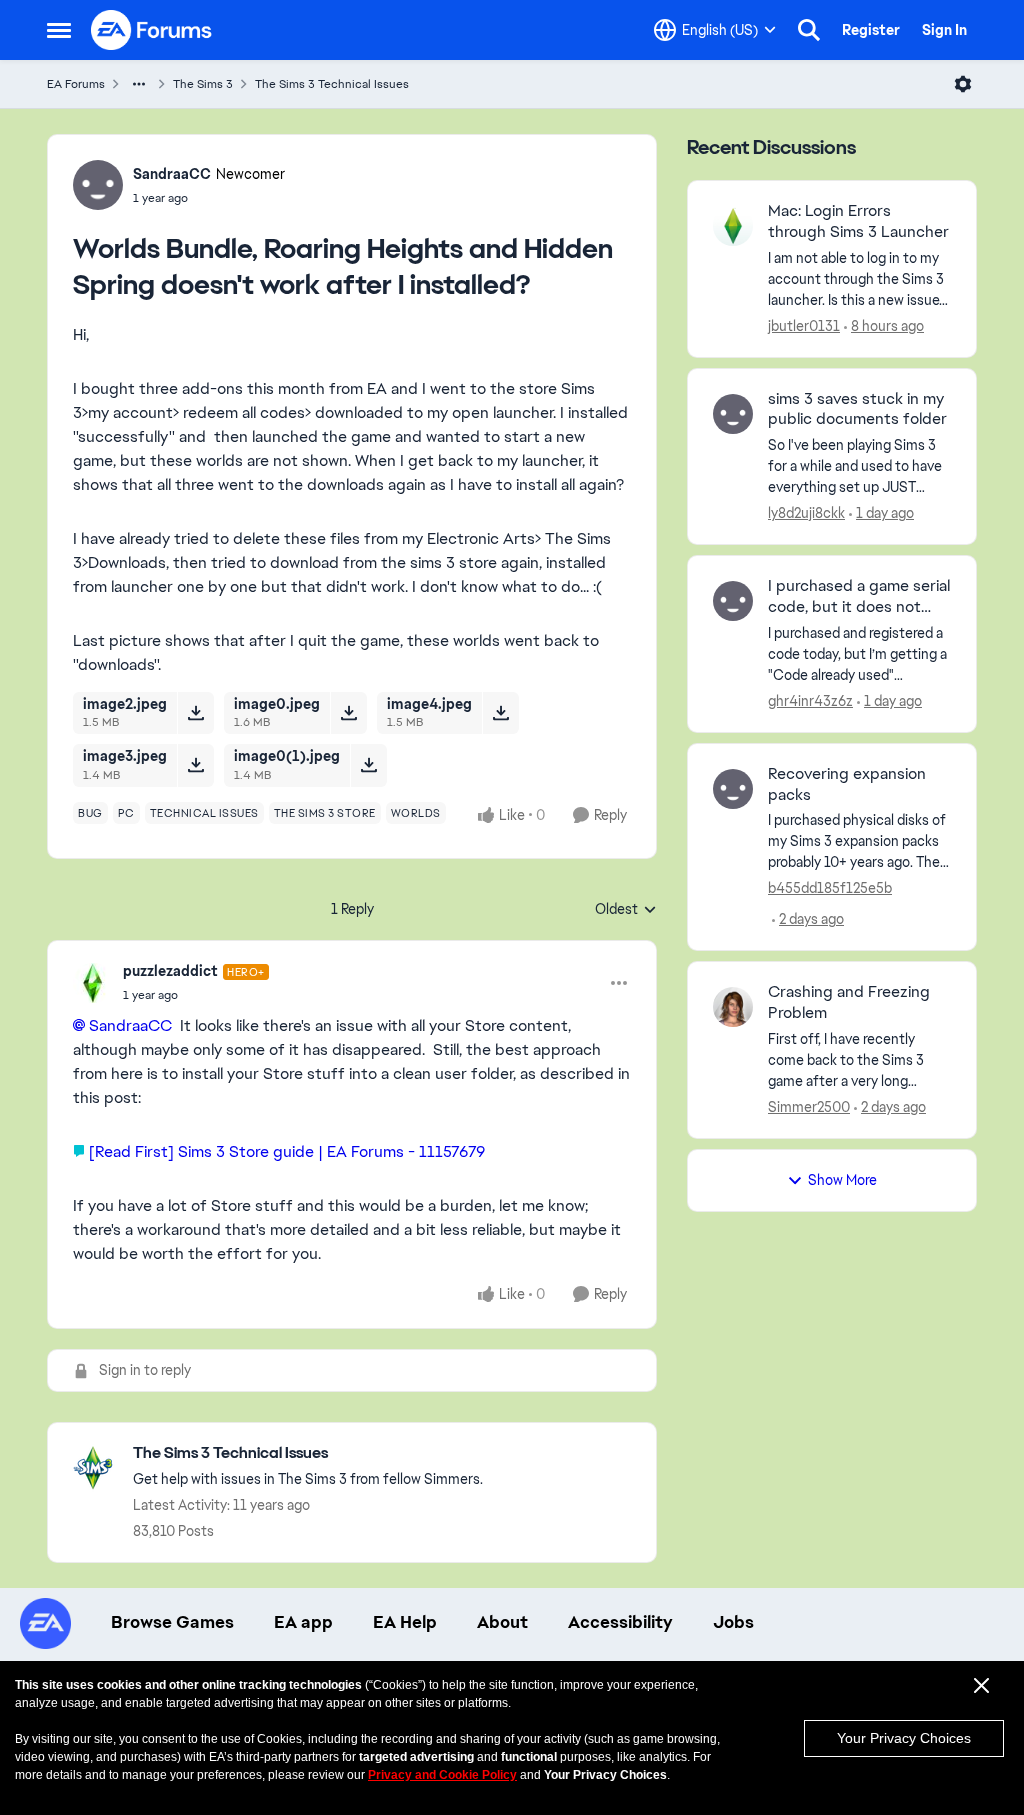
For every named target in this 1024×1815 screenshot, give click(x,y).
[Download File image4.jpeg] (500, 713)
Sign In (944, 30)
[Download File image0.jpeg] (348, 713)
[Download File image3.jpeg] (195, 765)
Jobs (733, 1622)
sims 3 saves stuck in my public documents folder (857, 409)
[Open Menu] (963, 84)
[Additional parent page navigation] (139, 84)
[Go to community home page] (152, 30)
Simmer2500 (809, 1107)
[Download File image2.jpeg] (195, 713)
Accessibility (620, 1622)
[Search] (809, 30)
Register (871, 30)
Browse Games (172, 1622)
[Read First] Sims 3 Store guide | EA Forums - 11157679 (287, 1151)
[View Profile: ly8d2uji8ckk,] (733, 414)
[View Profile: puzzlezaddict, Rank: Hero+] (93, 983)
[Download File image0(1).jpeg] (368, 765)
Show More (842, 1180)
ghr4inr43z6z (810, 701)
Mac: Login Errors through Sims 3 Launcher (858, 221)
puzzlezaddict (170, 971)
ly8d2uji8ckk (806, 513)
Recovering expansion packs (847, 784)
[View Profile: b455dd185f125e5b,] (733, 789)
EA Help (405, 1622)
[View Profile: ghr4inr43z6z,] (733, 601)
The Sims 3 (203, 84)
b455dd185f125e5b (830, 888)
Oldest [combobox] (626, 910)
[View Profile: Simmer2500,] (733, 1007)
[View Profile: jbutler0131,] (733, 226)
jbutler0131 (804, 326)
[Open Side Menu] (59, 30)
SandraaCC (172, 174)
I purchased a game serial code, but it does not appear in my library (859, 597)
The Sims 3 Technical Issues (332, 84)
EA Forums (76, 84)
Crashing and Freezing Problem (849, 1002)
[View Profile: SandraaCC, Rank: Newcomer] (98, 185)
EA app (303, 1622)
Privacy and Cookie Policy (442, 1775)
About (502, 1622)
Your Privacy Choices (904, 1738)
